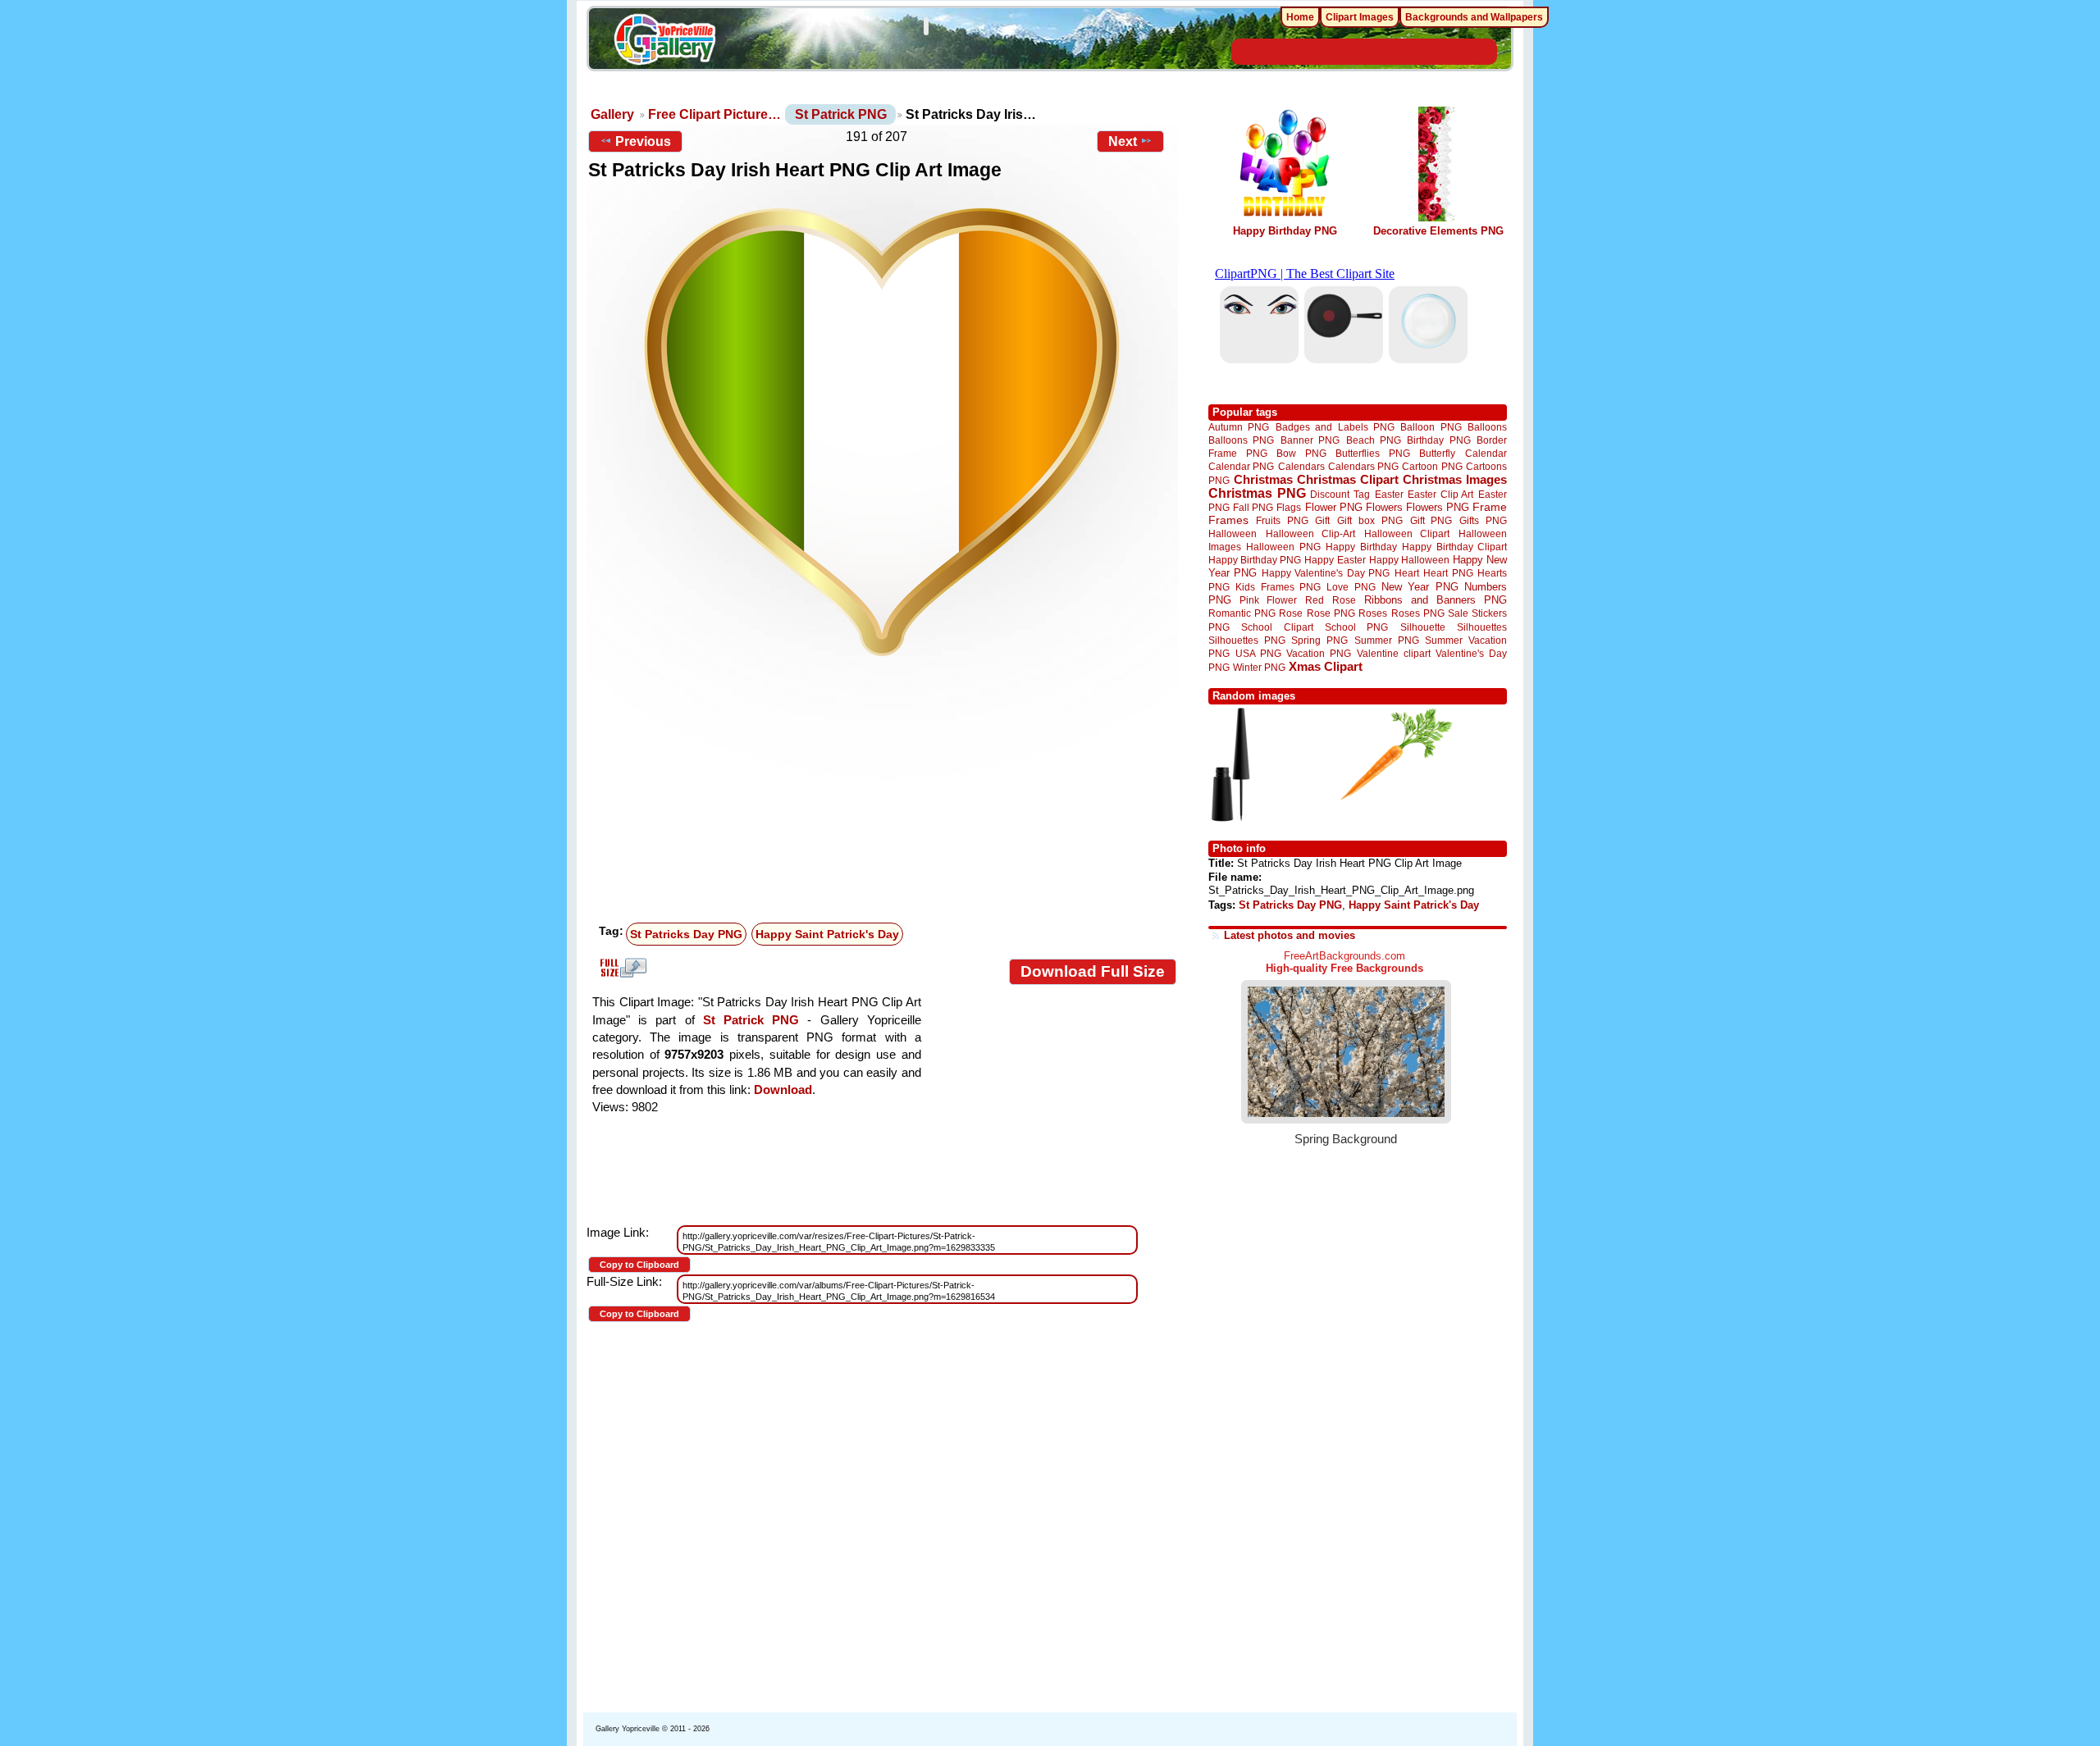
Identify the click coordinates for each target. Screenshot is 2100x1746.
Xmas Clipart (1326, 666)
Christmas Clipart (1348, 479)
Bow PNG (1301, 453)
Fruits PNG (1282, 520)
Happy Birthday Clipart (1454, 547)
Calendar (1486, 453)
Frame (1490, 507)
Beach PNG (1374, 440)
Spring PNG (1319, 640)
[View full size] (882, 432)
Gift (1322, 520)
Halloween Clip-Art (1311, 533)
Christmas (1263, 479)
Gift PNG (1431, 520)
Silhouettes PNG (1247, 640)
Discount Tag (1340, 494)
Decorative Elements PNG (1438, 231)
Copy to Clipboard (639, 1265)
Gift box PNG (1370, 520)
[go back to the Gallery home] (664, 42)
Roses (1373, 613)
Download (783, 1090)
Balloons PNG (1241, 440)
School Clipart (1277, 627)
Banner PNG (1310, 440)
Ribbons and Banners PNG (1436, 600)
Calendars (1301, 466)
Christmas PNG (1257, 493)
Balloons (1487, 427)
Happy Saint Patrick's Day (827, 934)
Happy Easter (1335, 560)
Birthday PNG (1438, 440)
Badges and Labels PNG (1335, 427)
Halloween (1233, 533)
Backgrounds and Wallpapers (1474, 17)
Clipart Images (1360, 17)
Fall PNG (1253, 507)
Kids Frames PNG (1278, 587)
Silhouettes (1482, 627)
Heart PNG (1448, 573)
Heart (1407, 573)
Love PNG (1351, 587)
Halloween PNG (1283, 547)
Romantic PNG (1242, 613)
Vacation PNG (1319, 653)
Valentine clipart (1394, 653)
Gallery (612, 114)
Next (1123, 141)
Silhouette (1423, 627)
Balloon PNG (1431, 427)
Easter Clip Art (1440, 494)
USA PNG (1258, 653)
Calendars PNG (1363, 466)
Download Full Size (1093, 971)
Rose (1291, 613)
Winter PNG (1259, 667)
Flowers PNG (1438, 507)
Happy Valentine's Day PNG (1326, 573)
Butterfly (1437, 453)
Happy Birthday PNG (1285, 231)
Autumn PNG (1239, 427)
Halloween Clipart (1407, 533)
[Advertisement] (886, 794)
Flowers (1384, 507)
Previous (643, 141)
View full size (621, 968)
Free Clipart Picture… (714, 114)
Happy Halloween (1409, 560)
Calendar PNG (1241, 466)
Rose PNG (1331, 613)
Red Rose (1330, 600)
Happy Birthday (1361, 547)
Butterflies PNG (1373, 453)
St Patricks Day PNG (686, 934)
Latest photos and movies (1290, 935)
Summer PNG (1387, 640)
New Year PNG (1420, 587)
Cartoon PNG (1432, 466)
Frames (1228, 520)
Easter (1389, 494)
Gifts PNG (1483, 520)
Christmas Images (1455, 479)
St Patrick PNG (841, 114)
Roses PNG (1418, 613)
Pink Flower (1268, 600)
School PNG (1356, 627)
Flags (1289, 507)
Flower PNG (1334, 507)
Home (1300, 17)
